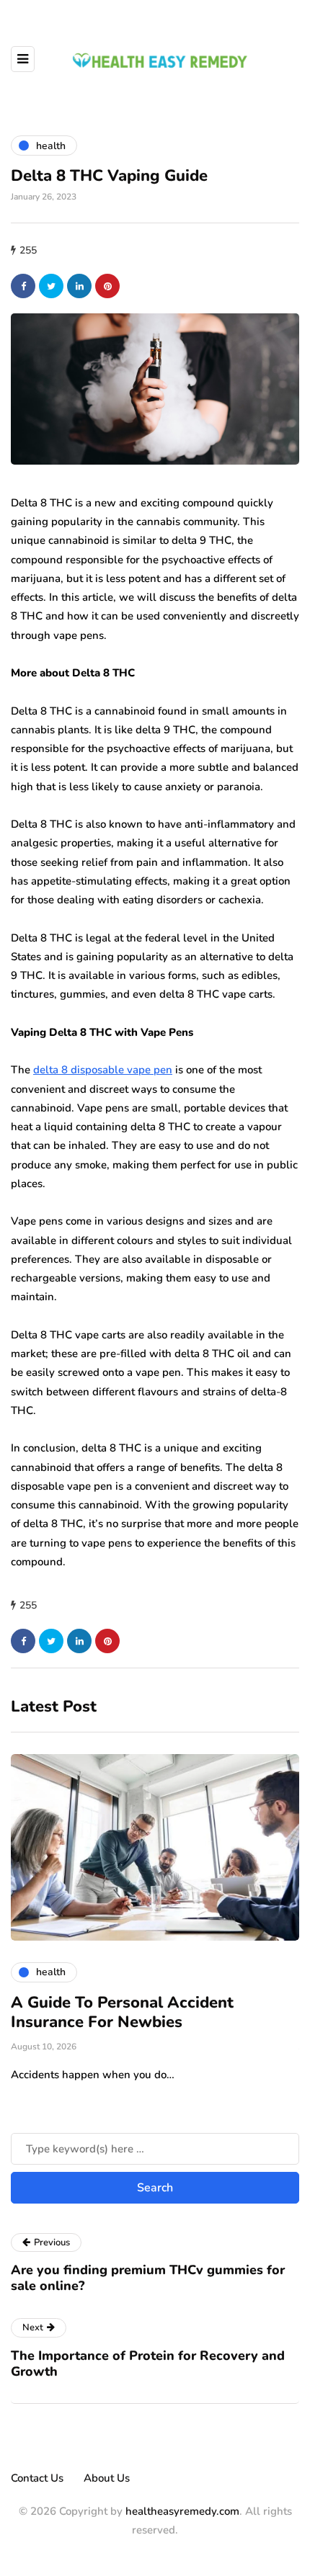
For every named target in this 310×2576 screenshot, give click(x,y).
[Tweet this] (51, 286)
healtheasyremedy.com (182, 2511)
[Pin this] (107, 286)
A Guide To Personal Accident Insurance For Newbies (122, 2013)
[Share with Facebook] (23, 286)
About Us (107, 2478)
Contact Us (37, 2478)
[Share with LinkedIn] (79, 286)
